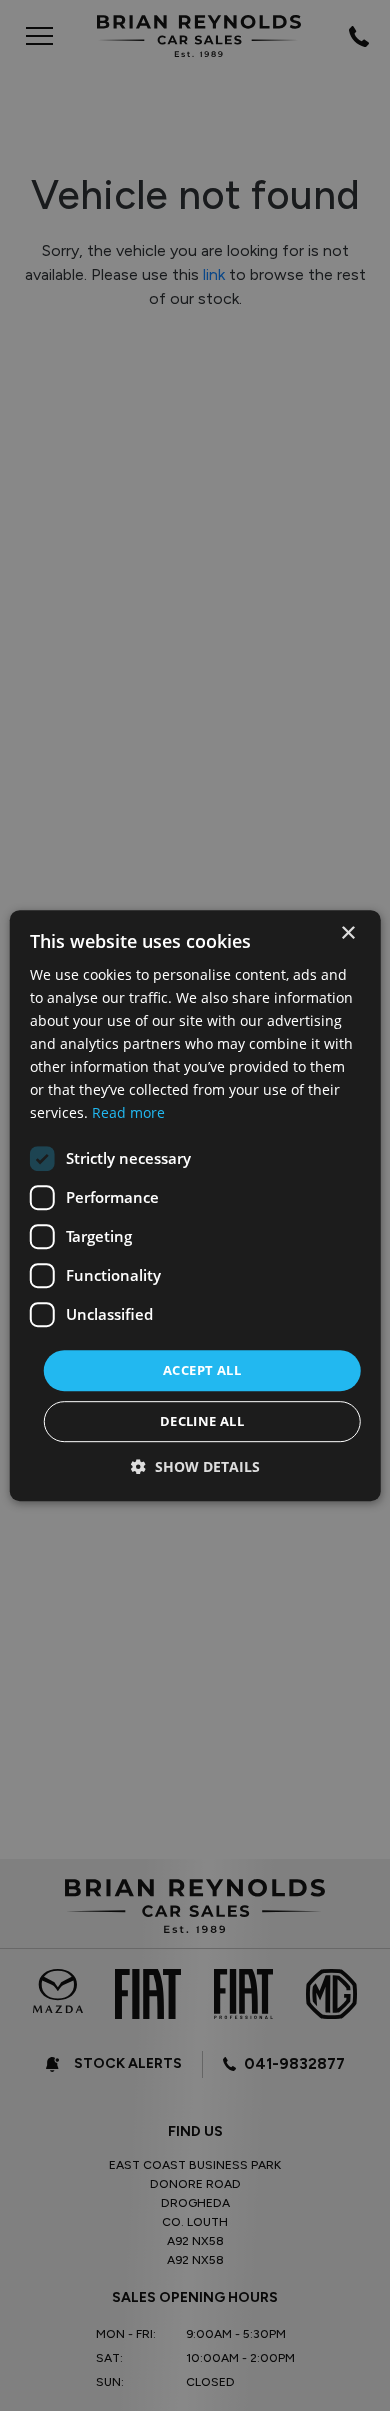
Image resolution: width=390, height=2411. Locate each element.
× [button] (347, 933)
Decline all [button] (202, 1421)
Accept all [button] (202, 1370)
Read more (128, 1113)
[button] (195, 1466)
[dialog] (195, 1206)
